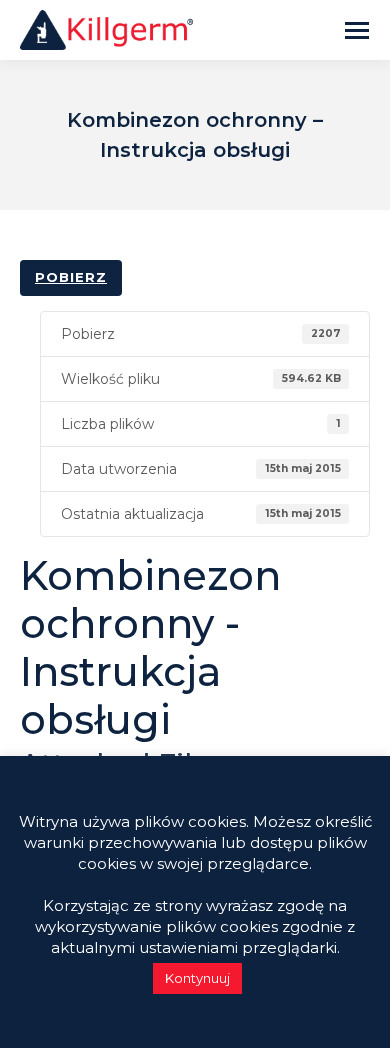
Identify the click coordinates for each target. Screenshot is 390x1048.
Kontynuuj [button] (197, 978)
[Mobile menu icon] (357, 30)
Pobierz (71, 277)
